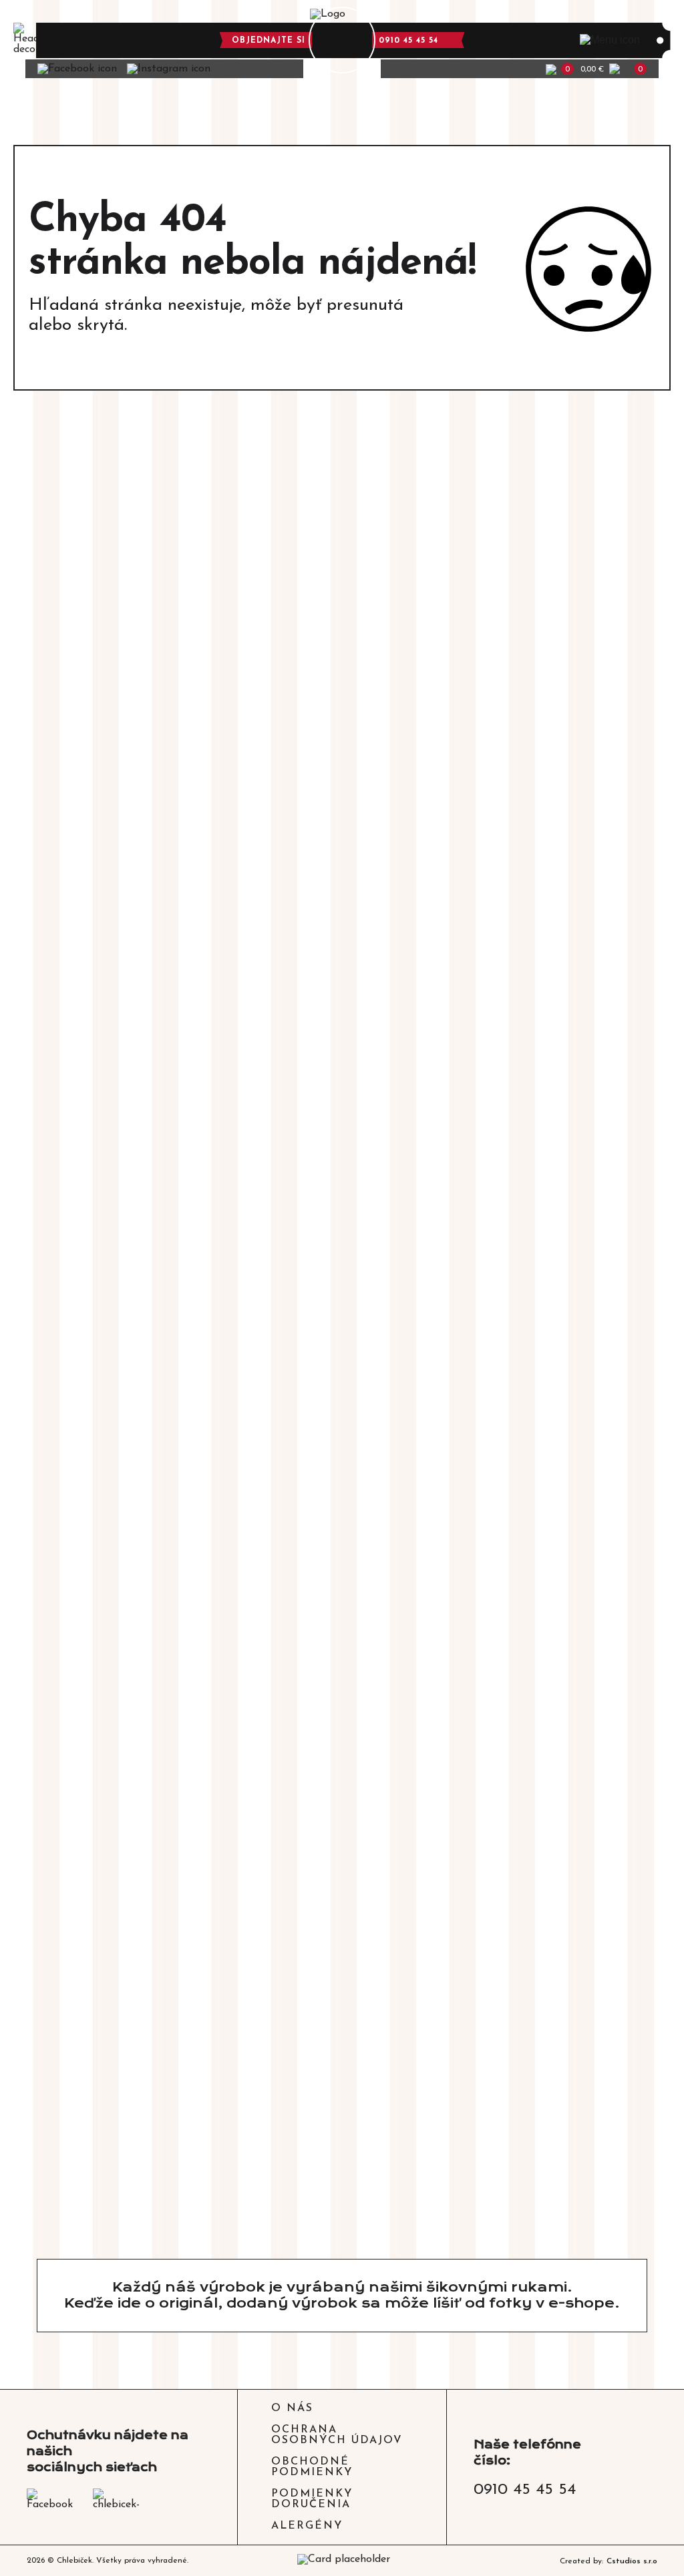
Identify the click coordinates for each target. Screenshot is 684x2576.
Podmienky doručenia (312, 2499)
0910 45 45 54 (408, 41)
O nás (292, 2408)
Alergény (307, 2526)
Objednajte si (269, 41)
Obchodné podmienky (312, 2467)
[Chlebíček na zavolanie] (342, 40)
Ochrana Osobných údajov (337, 2435)
